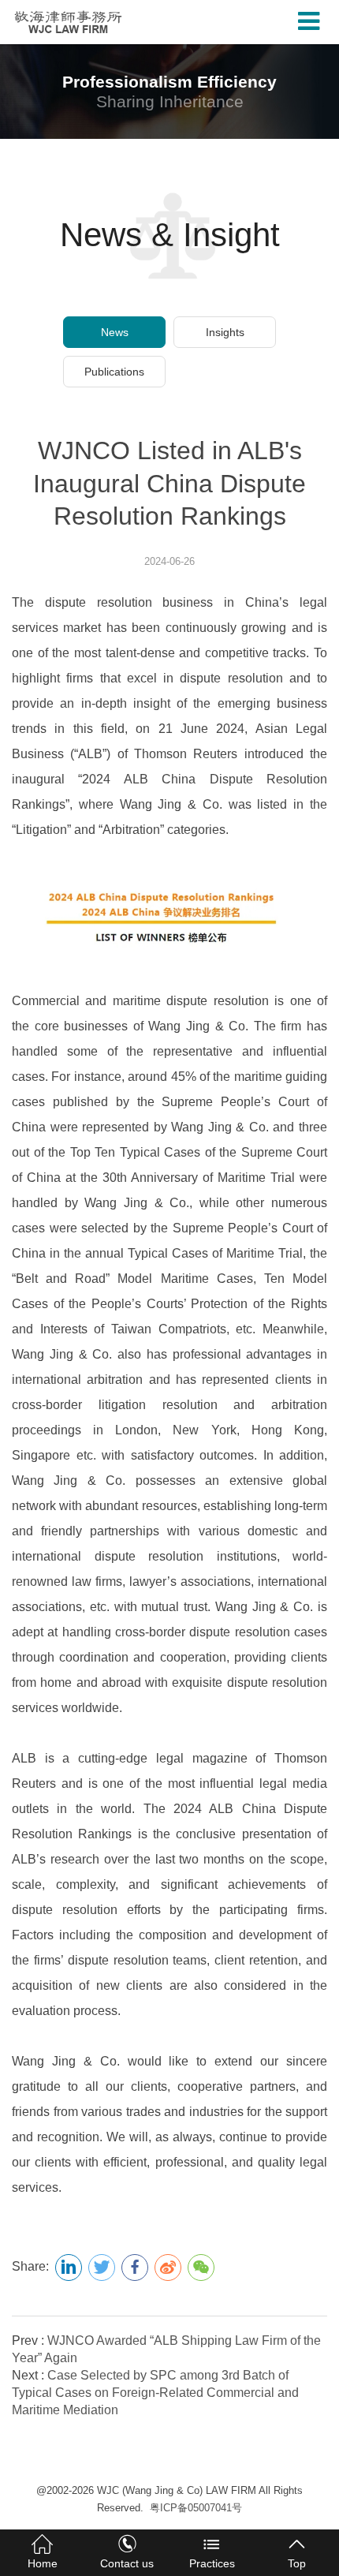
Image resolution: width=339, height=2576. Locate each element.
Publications (114, 372)
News (115, 332)
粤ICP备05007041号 (196, 2508)
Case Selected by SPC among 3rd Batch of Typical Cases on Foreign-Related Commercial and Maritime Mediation (155, 2393)
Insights (225, 332)
